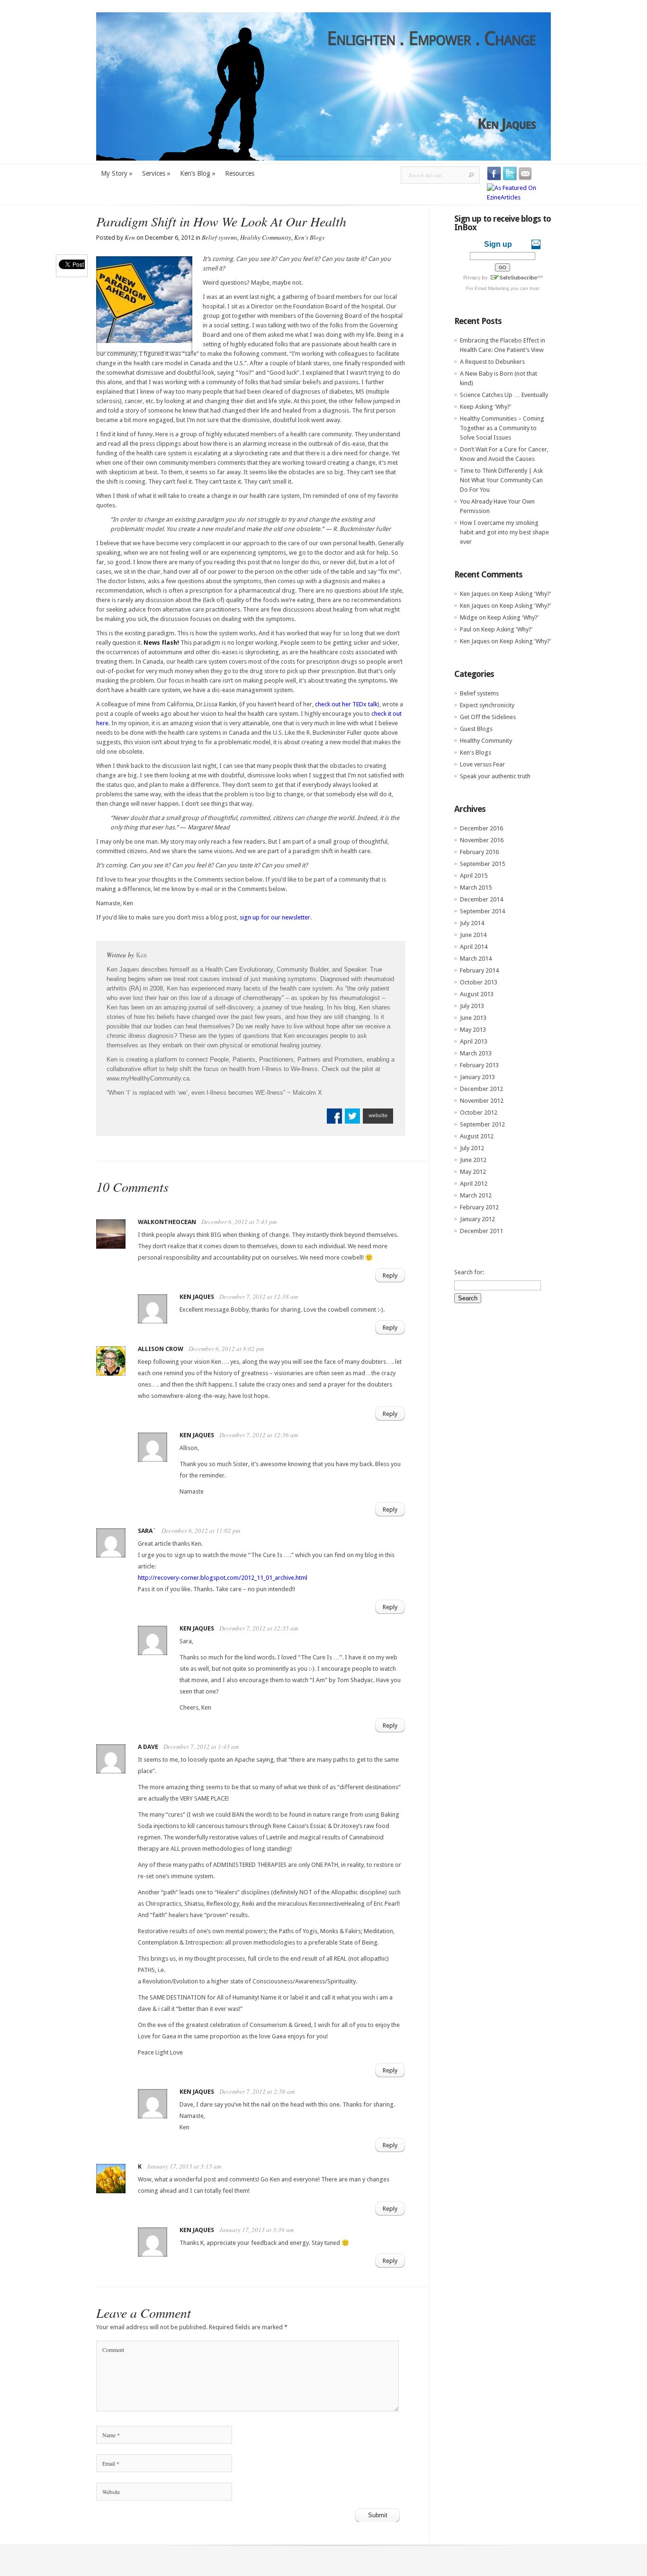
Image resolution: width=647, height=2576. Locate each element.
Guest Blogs (476, 729)
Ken (130, 237)
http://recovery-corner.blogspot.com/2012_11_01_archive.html (223, 1578)
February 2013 (479, 1065)
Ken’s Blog (198, 173)
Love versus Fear (482, 764)
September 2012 (482, 1124)
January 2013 (477, 1077)
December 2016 (481, 828)
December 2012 (481, 1089)
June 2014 (473, 935)
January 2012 (477, 1219)
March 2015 (476, 887)
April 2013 (474, 1041)
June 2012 (473, 1160)
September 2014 (482, 911)
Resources (240, 173)
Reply (390, 1275)
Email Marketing (492, 288)
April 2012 (474, 1184)
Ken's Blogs (309, 237)
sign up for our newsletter (275, 917)
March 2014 (476, 959)
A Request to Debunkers (492, 362)
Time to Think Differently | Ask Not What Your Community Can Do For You (501, 480)
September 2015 (482, 864)
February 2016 (479, 852)
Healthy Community (266, 237)
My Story (117, 173)
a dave (148, 1747)
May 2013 (473, 1030)
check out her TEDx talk (346, 704)
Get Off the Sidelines (488, 717)
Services (156, 173)
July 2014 (472, 923)
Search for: (469, 1272)
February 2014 (479, 970)
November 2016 (482, 840)
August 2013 (477, 994)
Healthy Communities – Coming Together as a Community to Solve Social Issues (502, 428)
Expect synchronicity (487, 705)
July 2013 (472, 1006)
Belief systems (220, 237)
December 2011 (481, 1231)
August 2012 (477, 1136)
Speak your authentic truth (495, 776)
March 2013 (476, 1053)
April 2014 (474, 947)
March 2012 (476, 1195)
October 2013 (479, 982)
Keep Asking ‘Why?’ (485, 407)
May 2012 (473, 1172)
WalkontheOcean (167, 1222)
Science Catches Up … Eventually (504, 395)
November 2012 (482, 1101)
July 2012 (472, 1148)
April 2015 (474, 876)
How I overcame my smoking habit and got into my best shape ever (504, 532)
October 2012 (479, 1112)
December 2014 (481, 899)
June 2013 (473, 1018)
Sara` (147, 1531)
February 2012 (479, 1207)
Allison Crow (161, 1349)
